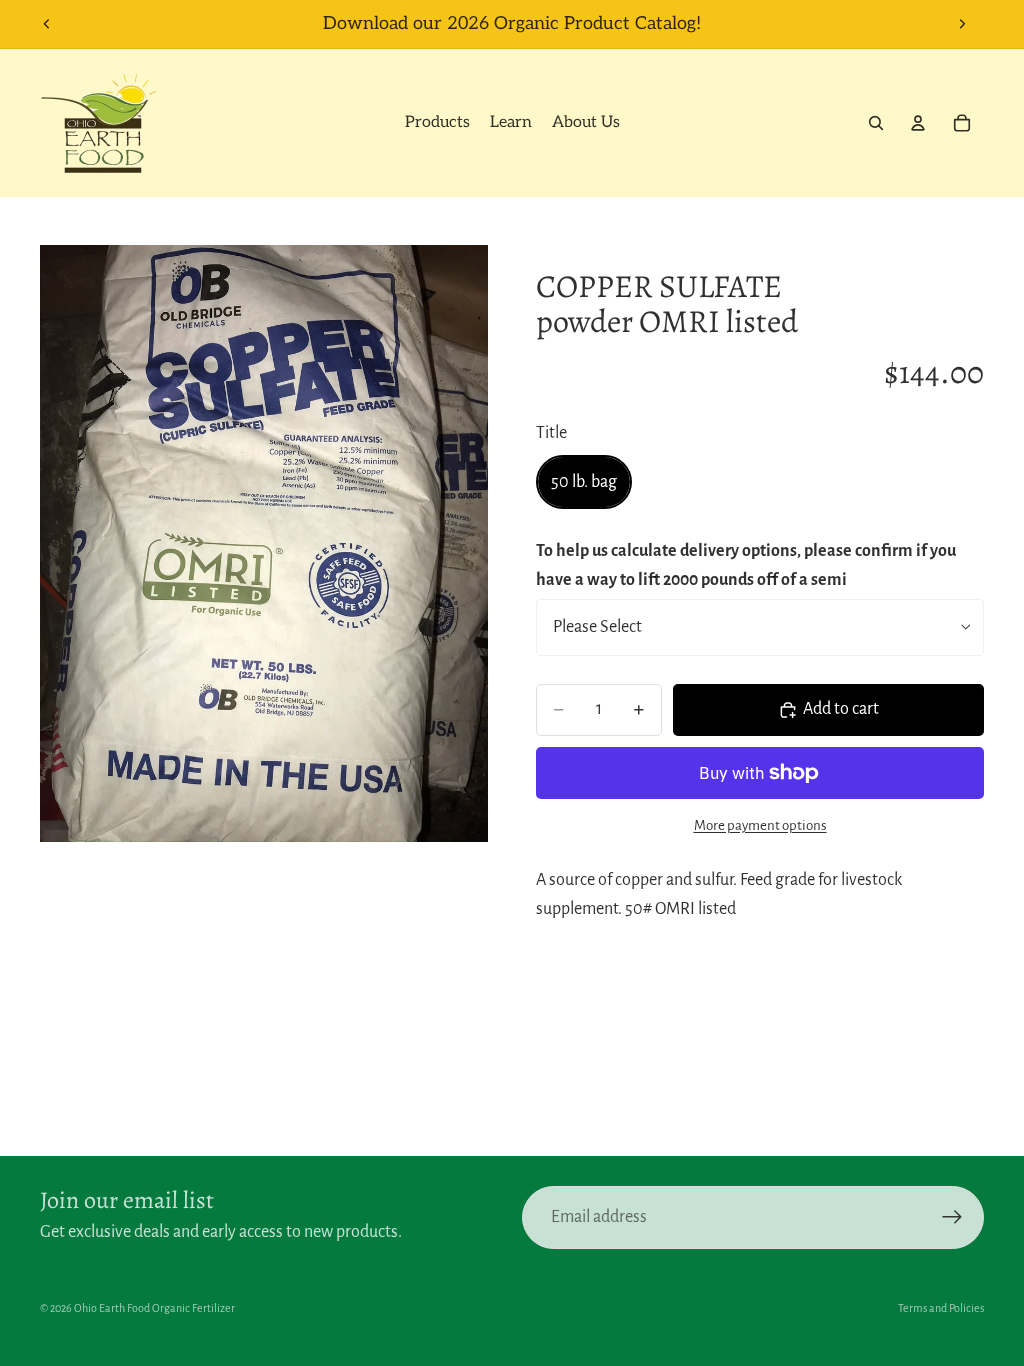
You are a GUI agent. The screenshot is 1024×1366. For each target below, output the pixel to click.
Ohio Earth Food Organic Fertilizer (154, 1308)
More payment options (760, 825)
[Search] (876, 123)
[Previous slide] (47, 24)
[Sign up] (952, 1217)
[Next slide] (962, 24)
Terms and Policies (941, 1308)
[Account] (918, 123)
